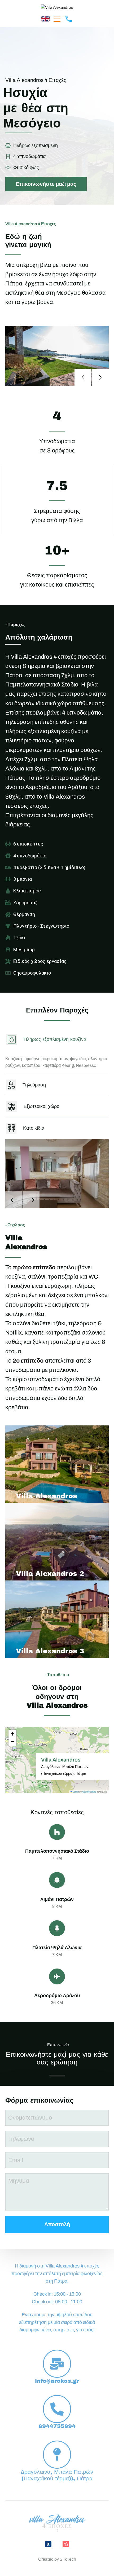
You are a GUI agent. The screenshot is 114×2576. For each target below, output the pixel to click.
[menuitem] (45, 18)
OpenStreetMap (89, 1792)
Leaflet (76, 1792)
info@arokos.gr (57, 2381)
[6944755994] (57, 2409)
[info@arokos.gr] (57, 2364)
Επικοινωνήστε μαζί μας (46, 184)
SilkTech (68, 2559)
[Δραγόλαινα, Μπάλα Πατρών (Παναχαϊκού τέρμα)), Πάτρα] (57, 2455)
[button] (57, 19)
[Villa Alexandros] (57, 7)
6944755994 (57, 2426)
